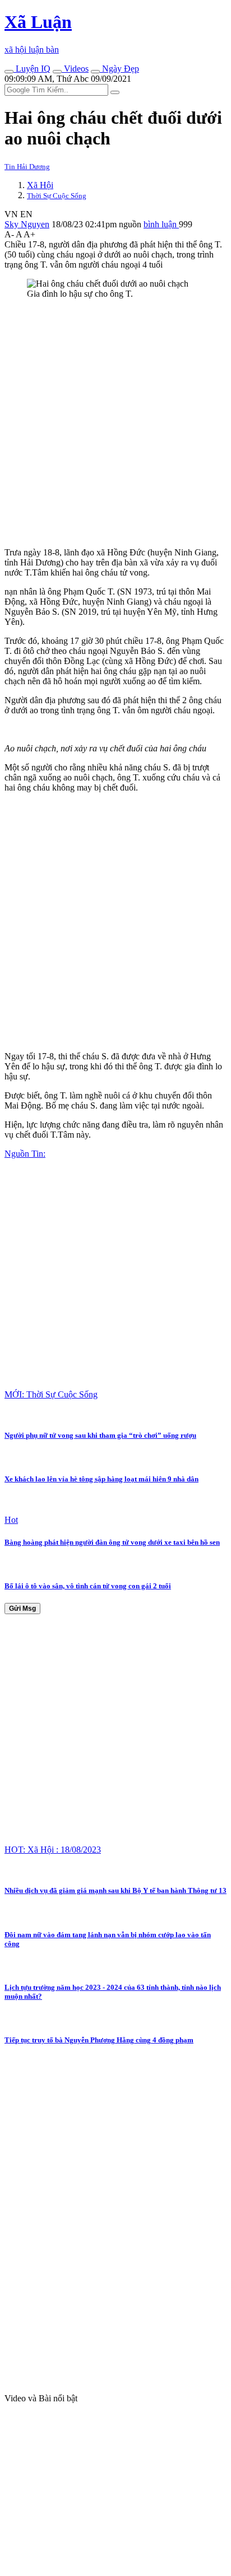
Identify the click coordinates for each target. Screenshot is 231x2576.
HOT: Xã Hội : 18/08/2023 (53, 1850)
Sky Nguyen (27, 224)
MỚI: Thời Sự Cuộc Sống (51, 1394)
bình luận (161, 224)
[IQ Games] (9, 72)
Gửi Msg (22, 1609)
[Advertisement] (115, 423)
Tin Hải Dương (27, 167)
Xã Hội (40, 185)
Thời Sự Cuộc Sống (57, 196)
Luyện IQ (32, 69)
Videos (75, 69)
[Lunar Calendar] (95, 72)
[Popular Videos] (57, 72)
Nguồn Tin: (25, 1154)
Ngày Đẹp (119, 69)
